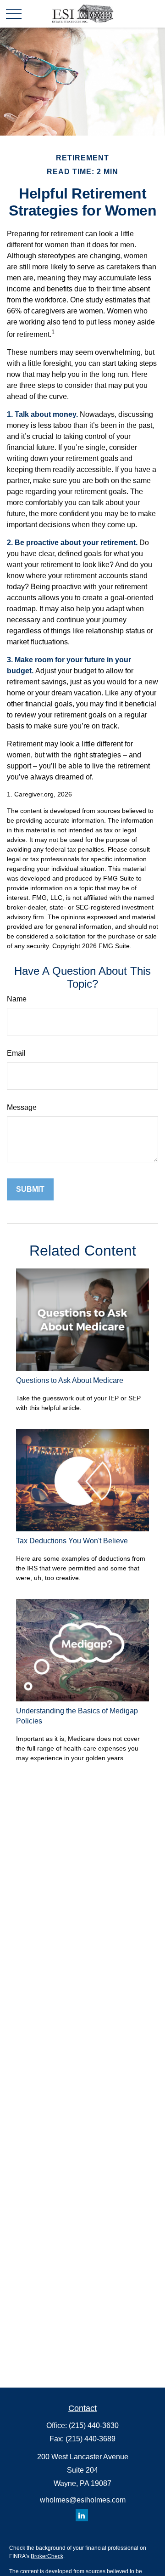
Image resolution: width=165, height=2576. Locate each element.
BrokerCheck (47, 2556)
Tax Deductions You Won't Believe (72, 1541)
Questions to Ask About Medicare (70, 1380)
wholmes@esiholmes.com (83, 2500)
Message (22, 1107)
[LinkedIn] (82, 2515)
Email (16, 1053)
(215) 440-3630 (94, 2425)
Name (17, 999)
